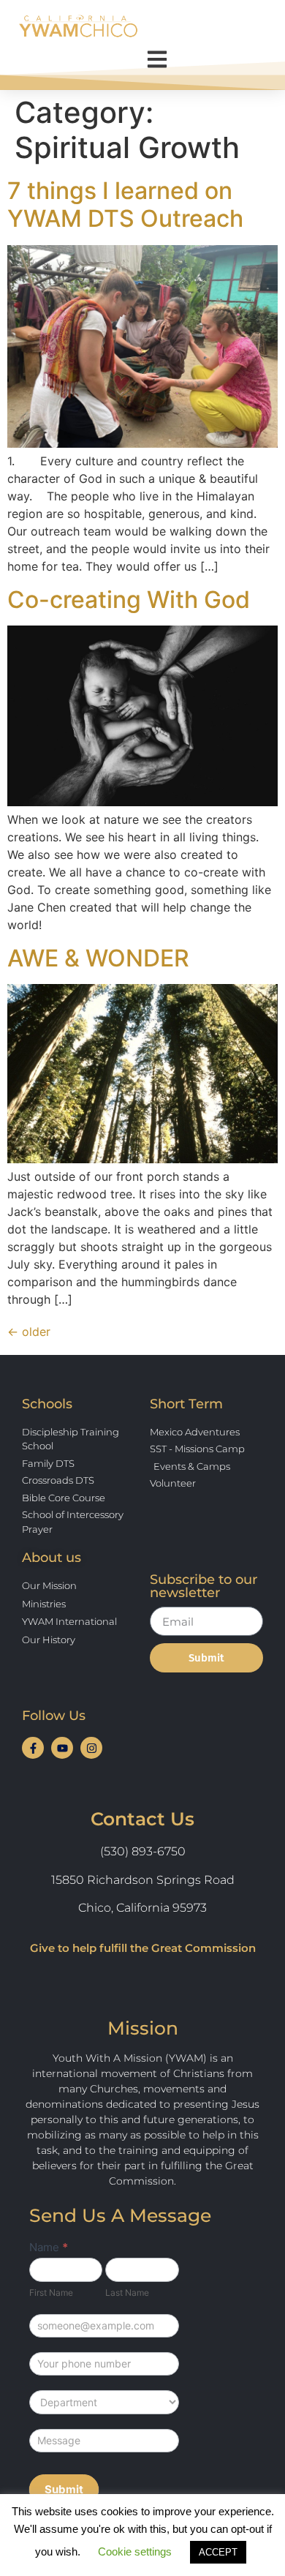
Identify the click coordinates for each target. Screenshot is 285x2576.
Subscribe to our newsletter (204, 1587)
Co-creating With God (129, 600)
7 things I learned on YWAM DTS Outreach (125, 204)
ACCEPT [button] (218, 2552)
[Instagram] (91, 1748)
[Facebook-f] (33, 1748)
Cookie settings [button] (135, 2551)
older (29, 1332)
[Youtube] (62, 1748)
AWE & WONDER (98, 958)
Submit (64, 2489)
